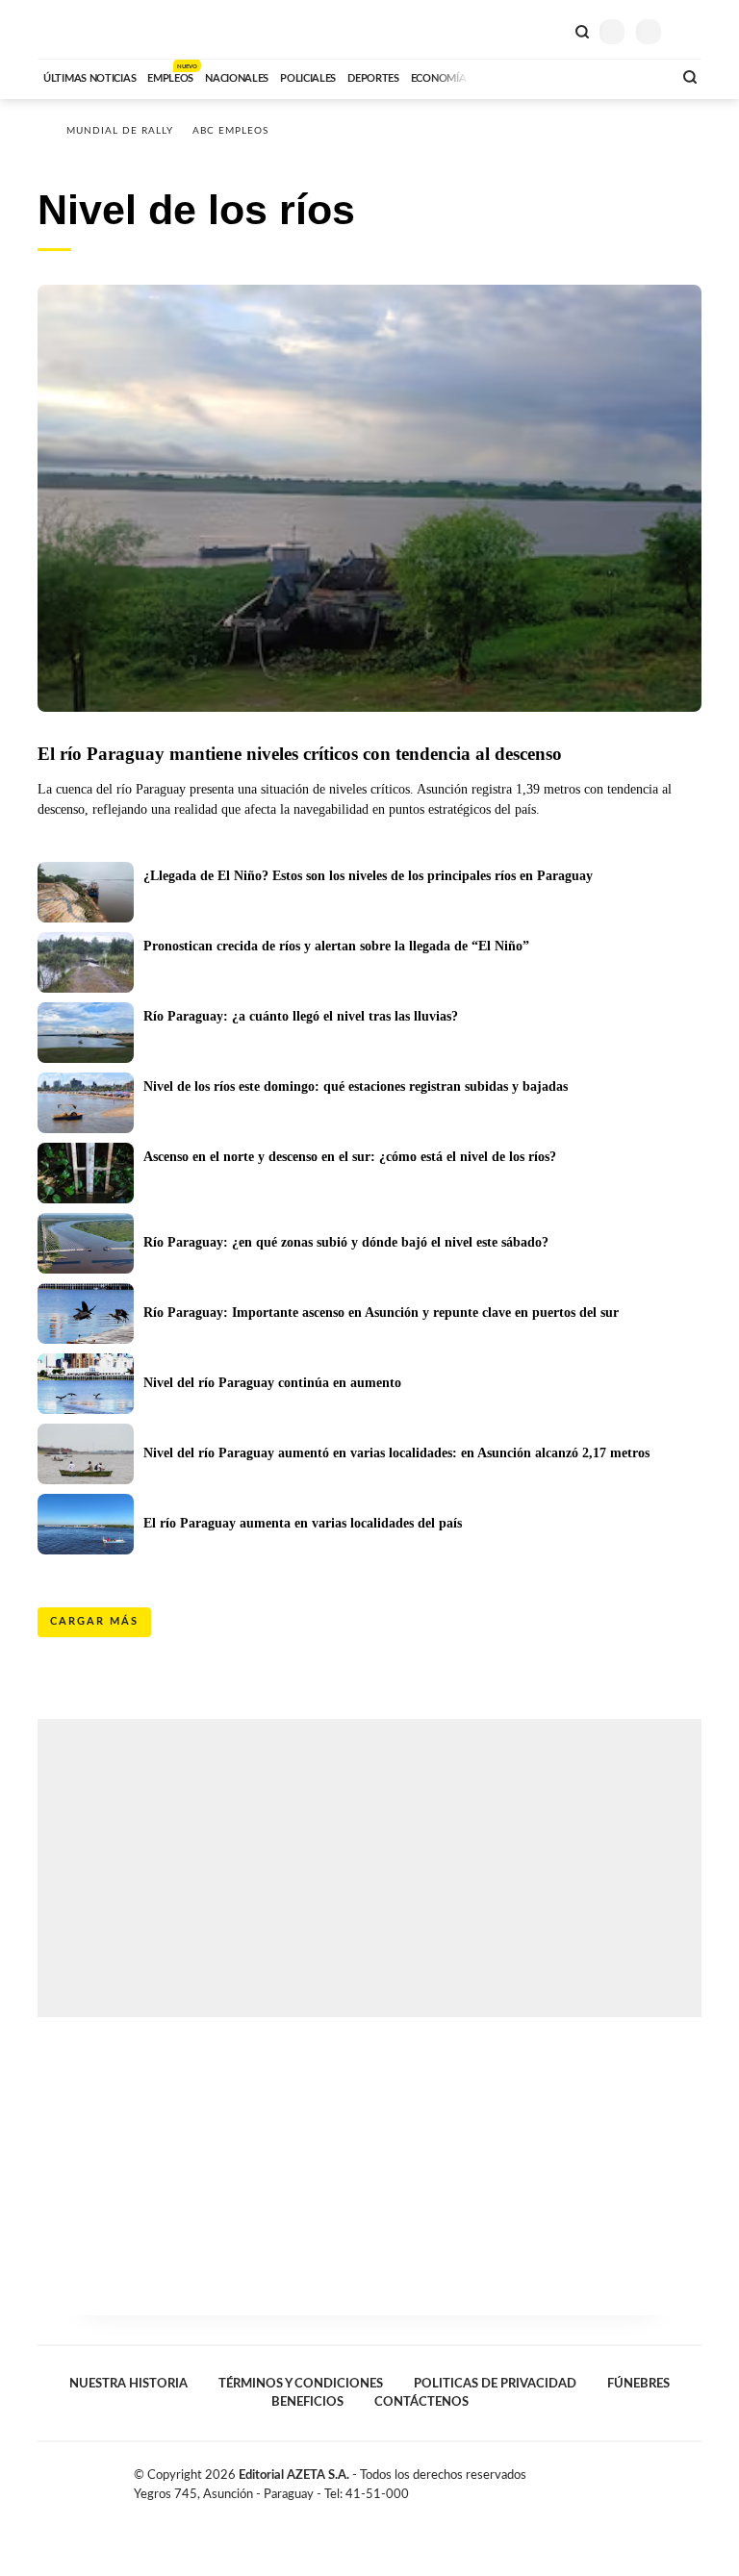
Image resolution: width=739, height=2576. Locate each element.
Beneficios (307, 2402)
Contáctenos (421, 2402)
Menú (689, 31)
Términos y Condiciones (301, 2384)
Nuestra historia (128, 2384)
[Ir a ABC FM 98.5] (632, 76)
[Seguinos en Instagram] (694, 2479)
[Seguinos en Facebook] (633, 2479)
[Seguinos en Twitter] (653, 2479)
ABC (74, 29)
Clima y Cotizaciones (549, 30)
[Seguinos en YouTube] (674, 2479)
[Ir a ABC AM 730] (555, 76)
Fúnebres (638, 2384)
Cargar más (94, 1621)
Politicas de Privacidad (495, 2384)
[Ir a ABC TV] (502, 76)
